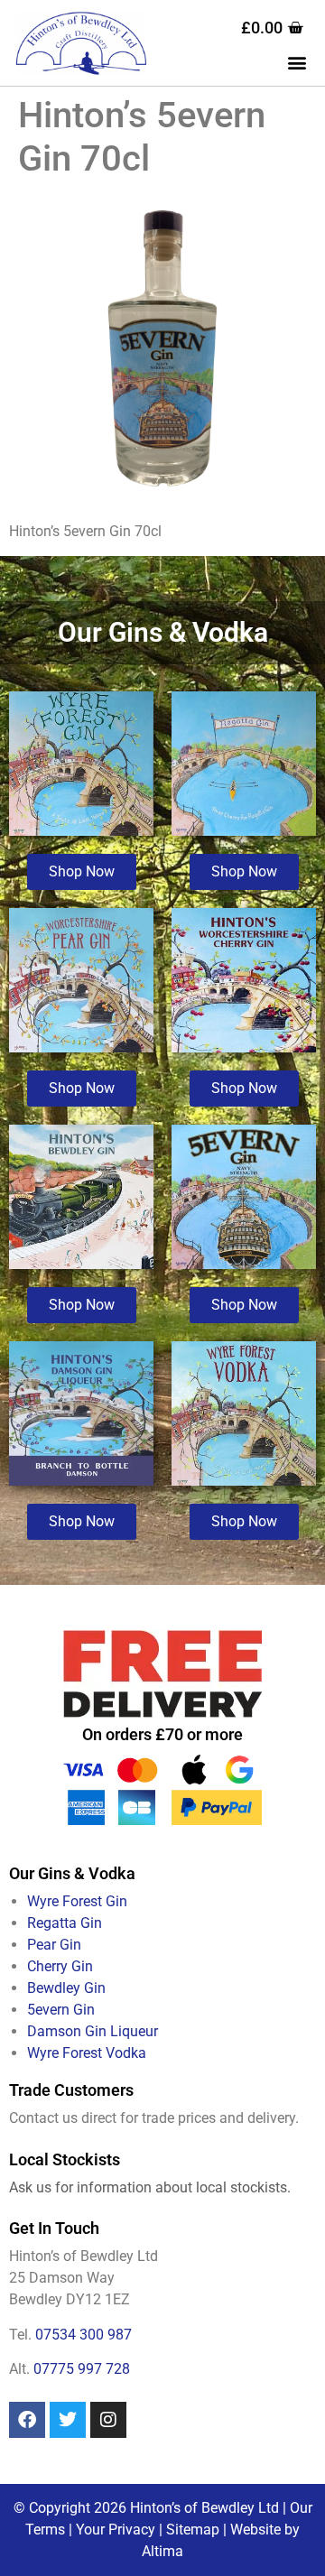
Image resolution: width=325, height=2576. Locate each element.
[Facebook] (27, 2420)
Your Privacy (116, 2530)
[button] (297, 62)
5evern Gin (61, 2010)
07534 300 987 (84, 2335)
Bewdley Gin (66, 1988)
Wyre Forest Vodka (87, 2053)
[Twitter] (68, 2420)
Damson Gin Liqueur (93, 2031)
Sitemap (193, 2530)
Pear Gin (54, 1945)
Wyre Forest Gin (77, 1901)
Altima (162, 2551)
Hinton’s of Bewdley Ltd (204, 2508)
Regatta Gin (65, 1923)
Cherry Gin (60, 1966)
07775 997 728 (82, 2369)
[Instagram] (108, 2420)
